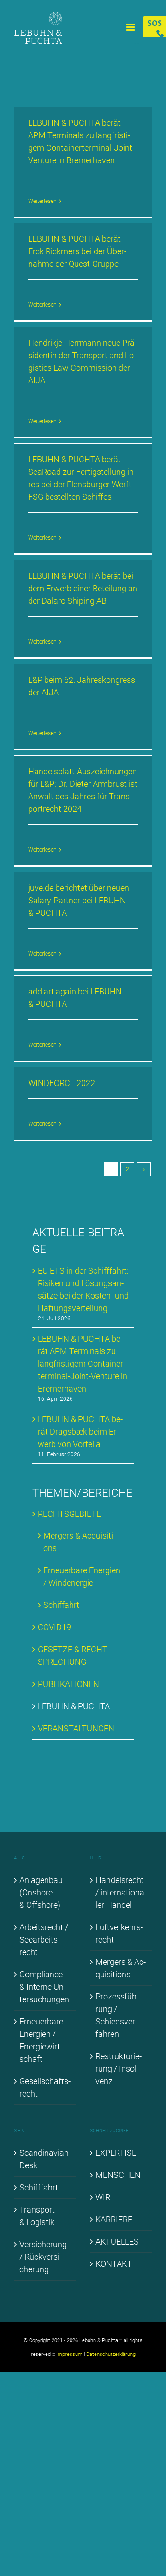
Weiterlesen (42, 201)
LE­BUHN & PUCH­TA (74, 1706)
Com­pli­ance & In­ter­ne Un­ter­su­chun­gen (44, 1987)
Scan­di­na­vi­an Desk (44, 2159)
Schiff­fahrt (39, 2187)
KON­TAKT (114, 2264)
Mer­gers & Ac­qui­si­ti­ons (121, 1968)
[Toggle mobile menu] (131, 27)
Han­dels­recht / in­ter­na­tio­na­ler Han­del (121, 1892)
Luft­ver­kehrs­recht (119, 1933)
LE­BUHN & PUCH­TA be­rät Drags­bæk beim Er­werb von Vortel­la (80, 1432)
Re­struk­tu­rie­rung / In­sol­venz (119, 2069)
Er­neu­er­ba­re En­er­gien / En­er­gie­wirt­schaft (41, 2040)
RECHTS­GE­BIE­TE (69, 1514)
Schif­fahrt (61, 1605)
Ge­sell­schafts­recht (45, 2087)
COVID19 (54, 1627)
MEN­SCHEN (118, 2175)
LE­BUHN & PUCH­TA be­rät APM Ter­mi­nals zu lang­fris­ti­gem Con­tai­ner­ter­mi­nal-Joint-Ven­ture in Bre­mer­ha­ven (83, 1364)
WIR (103, 2197)
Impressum (69, 2354)
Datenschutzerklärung (111, 2354)
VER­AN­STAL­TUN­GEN (76, 1728)
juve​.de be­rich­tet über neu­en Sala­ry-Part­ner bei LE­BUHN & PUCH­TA (79, 900)
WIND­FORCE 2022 (62, 1083)
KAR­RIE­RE (114, 2219)
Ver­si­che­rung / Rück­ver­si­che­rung (43, 2257)
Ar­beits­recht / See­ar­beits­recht (44, 1940)
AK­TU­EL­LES (117, 2242)
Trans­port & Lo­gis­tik (37, 2216)
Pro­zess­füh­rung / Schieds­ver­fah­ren (117, 2015)
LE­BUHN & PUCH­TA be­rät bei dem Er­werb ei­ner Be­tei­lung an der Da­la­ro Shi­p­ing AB (83, 588)
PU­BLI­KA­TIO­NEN (68, 1684)
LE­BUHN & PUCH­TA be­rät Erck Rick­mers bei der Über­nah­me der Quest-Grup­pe (77, 251)
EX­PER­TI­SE (116, 2153)
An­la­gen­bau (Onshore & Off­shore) (41, 1892)
